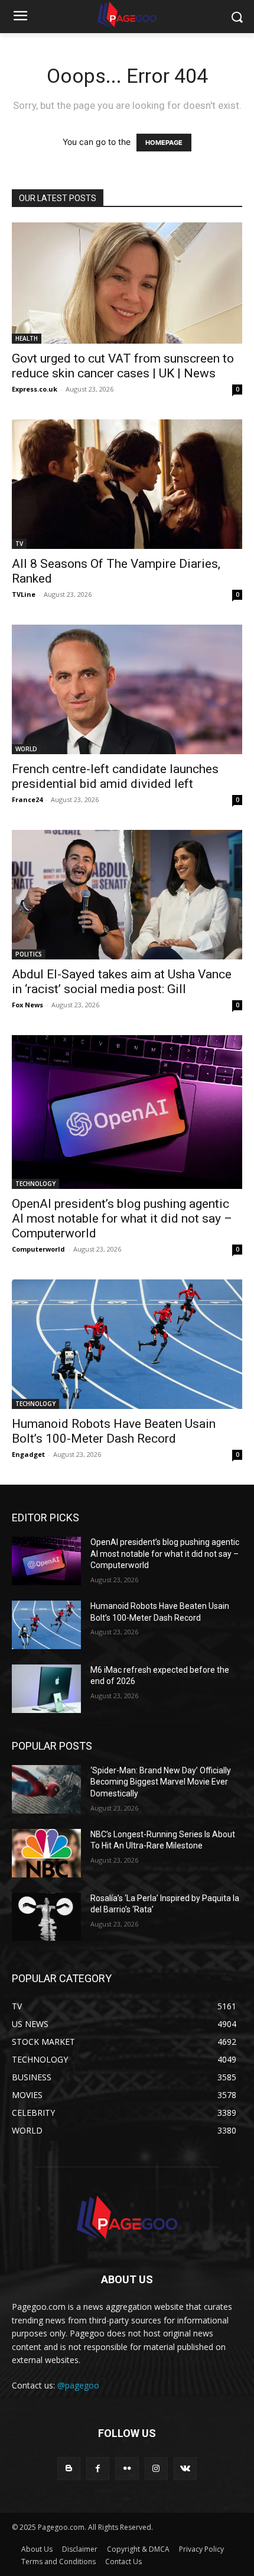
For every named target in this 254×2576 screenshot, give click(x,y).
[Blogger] (69, 2469)
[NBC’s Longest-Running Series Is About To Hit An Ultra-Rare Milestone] (46, 1853)
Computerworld (38, 1249)
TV (19, 544)
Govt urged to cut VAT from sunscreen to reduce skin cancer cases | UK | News (123, 366)
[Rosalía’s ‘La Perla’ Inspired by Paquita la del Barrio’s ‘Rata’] (46, 1917)
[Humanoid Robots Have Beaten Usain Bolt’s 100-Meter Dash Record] (127, 1344)
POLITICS (29, 954)
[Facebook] (98, 2469)
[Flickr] (127, 2469)
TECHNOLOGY (35, 1184)
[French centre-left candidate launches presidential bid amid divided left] (127, 689)
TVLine (24, 594)
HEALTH (27, 338)
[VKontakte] (185, 2469)
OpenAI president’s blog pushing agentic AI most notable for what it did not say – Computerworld (122, 1218)
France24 (27, 799)
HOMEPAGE (164, 143)
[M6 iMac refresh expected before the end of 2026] (46, 1689)
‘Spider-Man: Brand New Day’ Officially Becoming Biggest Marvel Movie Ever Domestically (161, 1782)
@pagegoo (78, 2385)
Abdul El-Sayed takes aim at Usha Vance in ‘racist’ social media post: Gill (122, 982)
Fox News (27, 1005)
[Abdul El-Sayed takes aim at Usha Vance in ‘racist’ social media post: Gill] (127, 895)
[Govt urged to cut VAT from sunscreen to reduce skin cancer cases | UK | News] (127, 283)
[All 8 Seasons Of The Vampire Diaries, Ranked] (127, 484)
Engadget (28, 1454)
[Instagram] (156, 2469)
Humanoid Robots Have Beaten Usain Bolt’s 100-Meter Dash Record (114, 1431)
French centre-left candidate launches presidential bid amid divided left (115, 776)
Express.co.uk (35, 389)
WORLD (26, 749)
